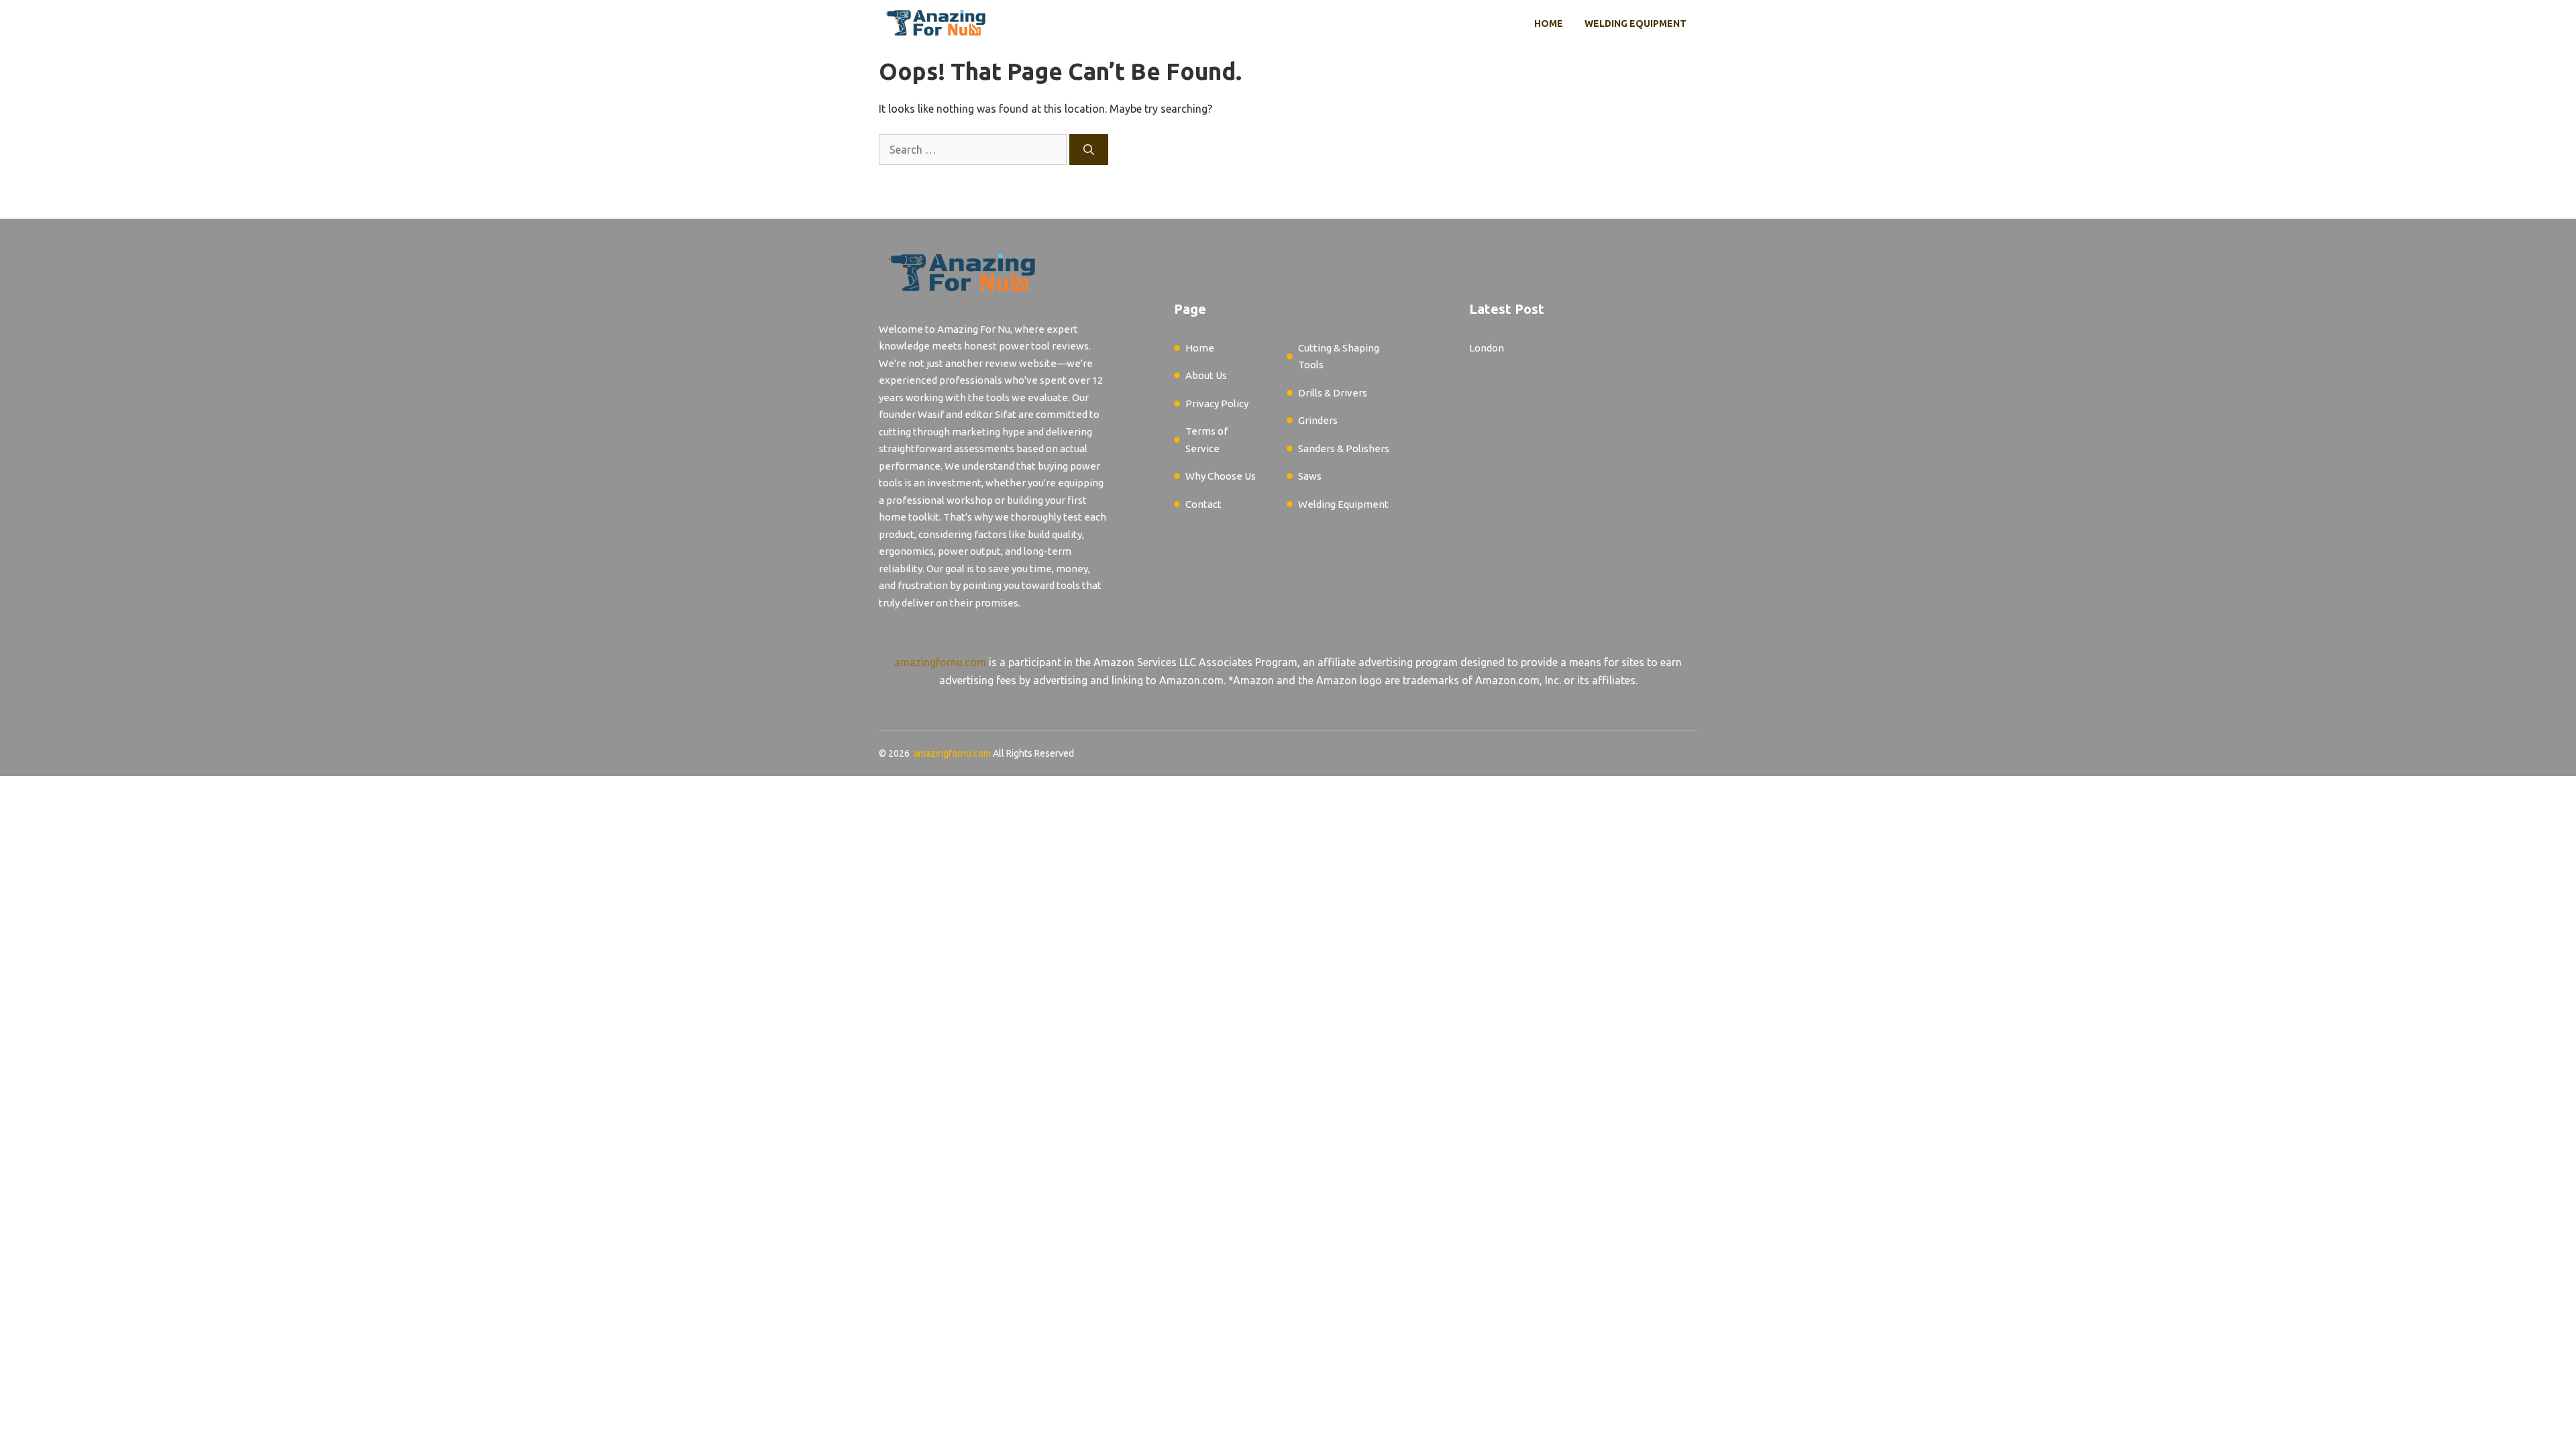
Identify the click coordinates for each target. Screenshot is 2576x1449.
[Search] (1089, 150)
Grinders (1318, 420)
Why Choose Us (1221, 476)
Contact (1203, 504)
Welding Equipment (1635, 23)
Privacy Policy (1217, 404)
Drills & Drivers (1333, 393)
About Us (1206, 375)
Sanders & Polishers (1344, 448)
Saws (1310, 476)
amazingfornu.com (940, 662)
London (1487, 348)
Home (1549, 23)
